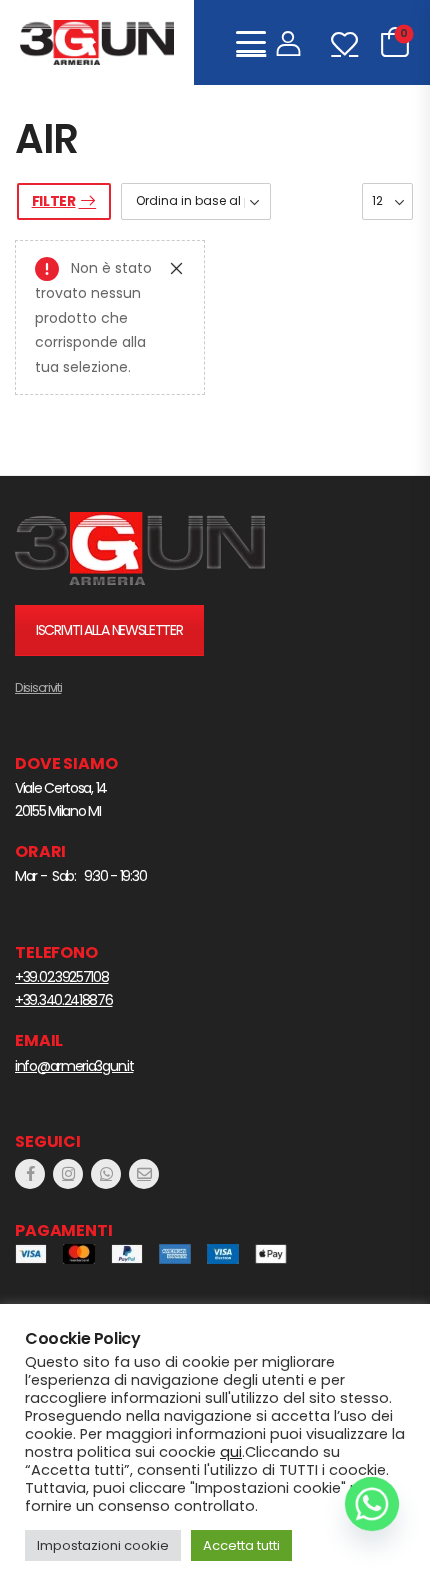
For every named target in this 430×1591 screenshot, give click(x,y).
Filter (54, 201)
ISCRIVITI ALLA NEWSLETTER (109, 630)
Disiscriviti (38, 687)
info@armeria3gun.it (74, 1066)
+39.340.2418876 (64, 1000)
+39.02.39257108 (62, 977)
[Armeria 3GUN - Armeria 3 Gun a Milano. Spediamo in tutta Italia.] (97, 42)
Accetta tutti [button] (241, 1545)
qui (231, 1452)
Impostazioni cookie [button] (103, 1545)
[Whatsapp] (372, 1504)
